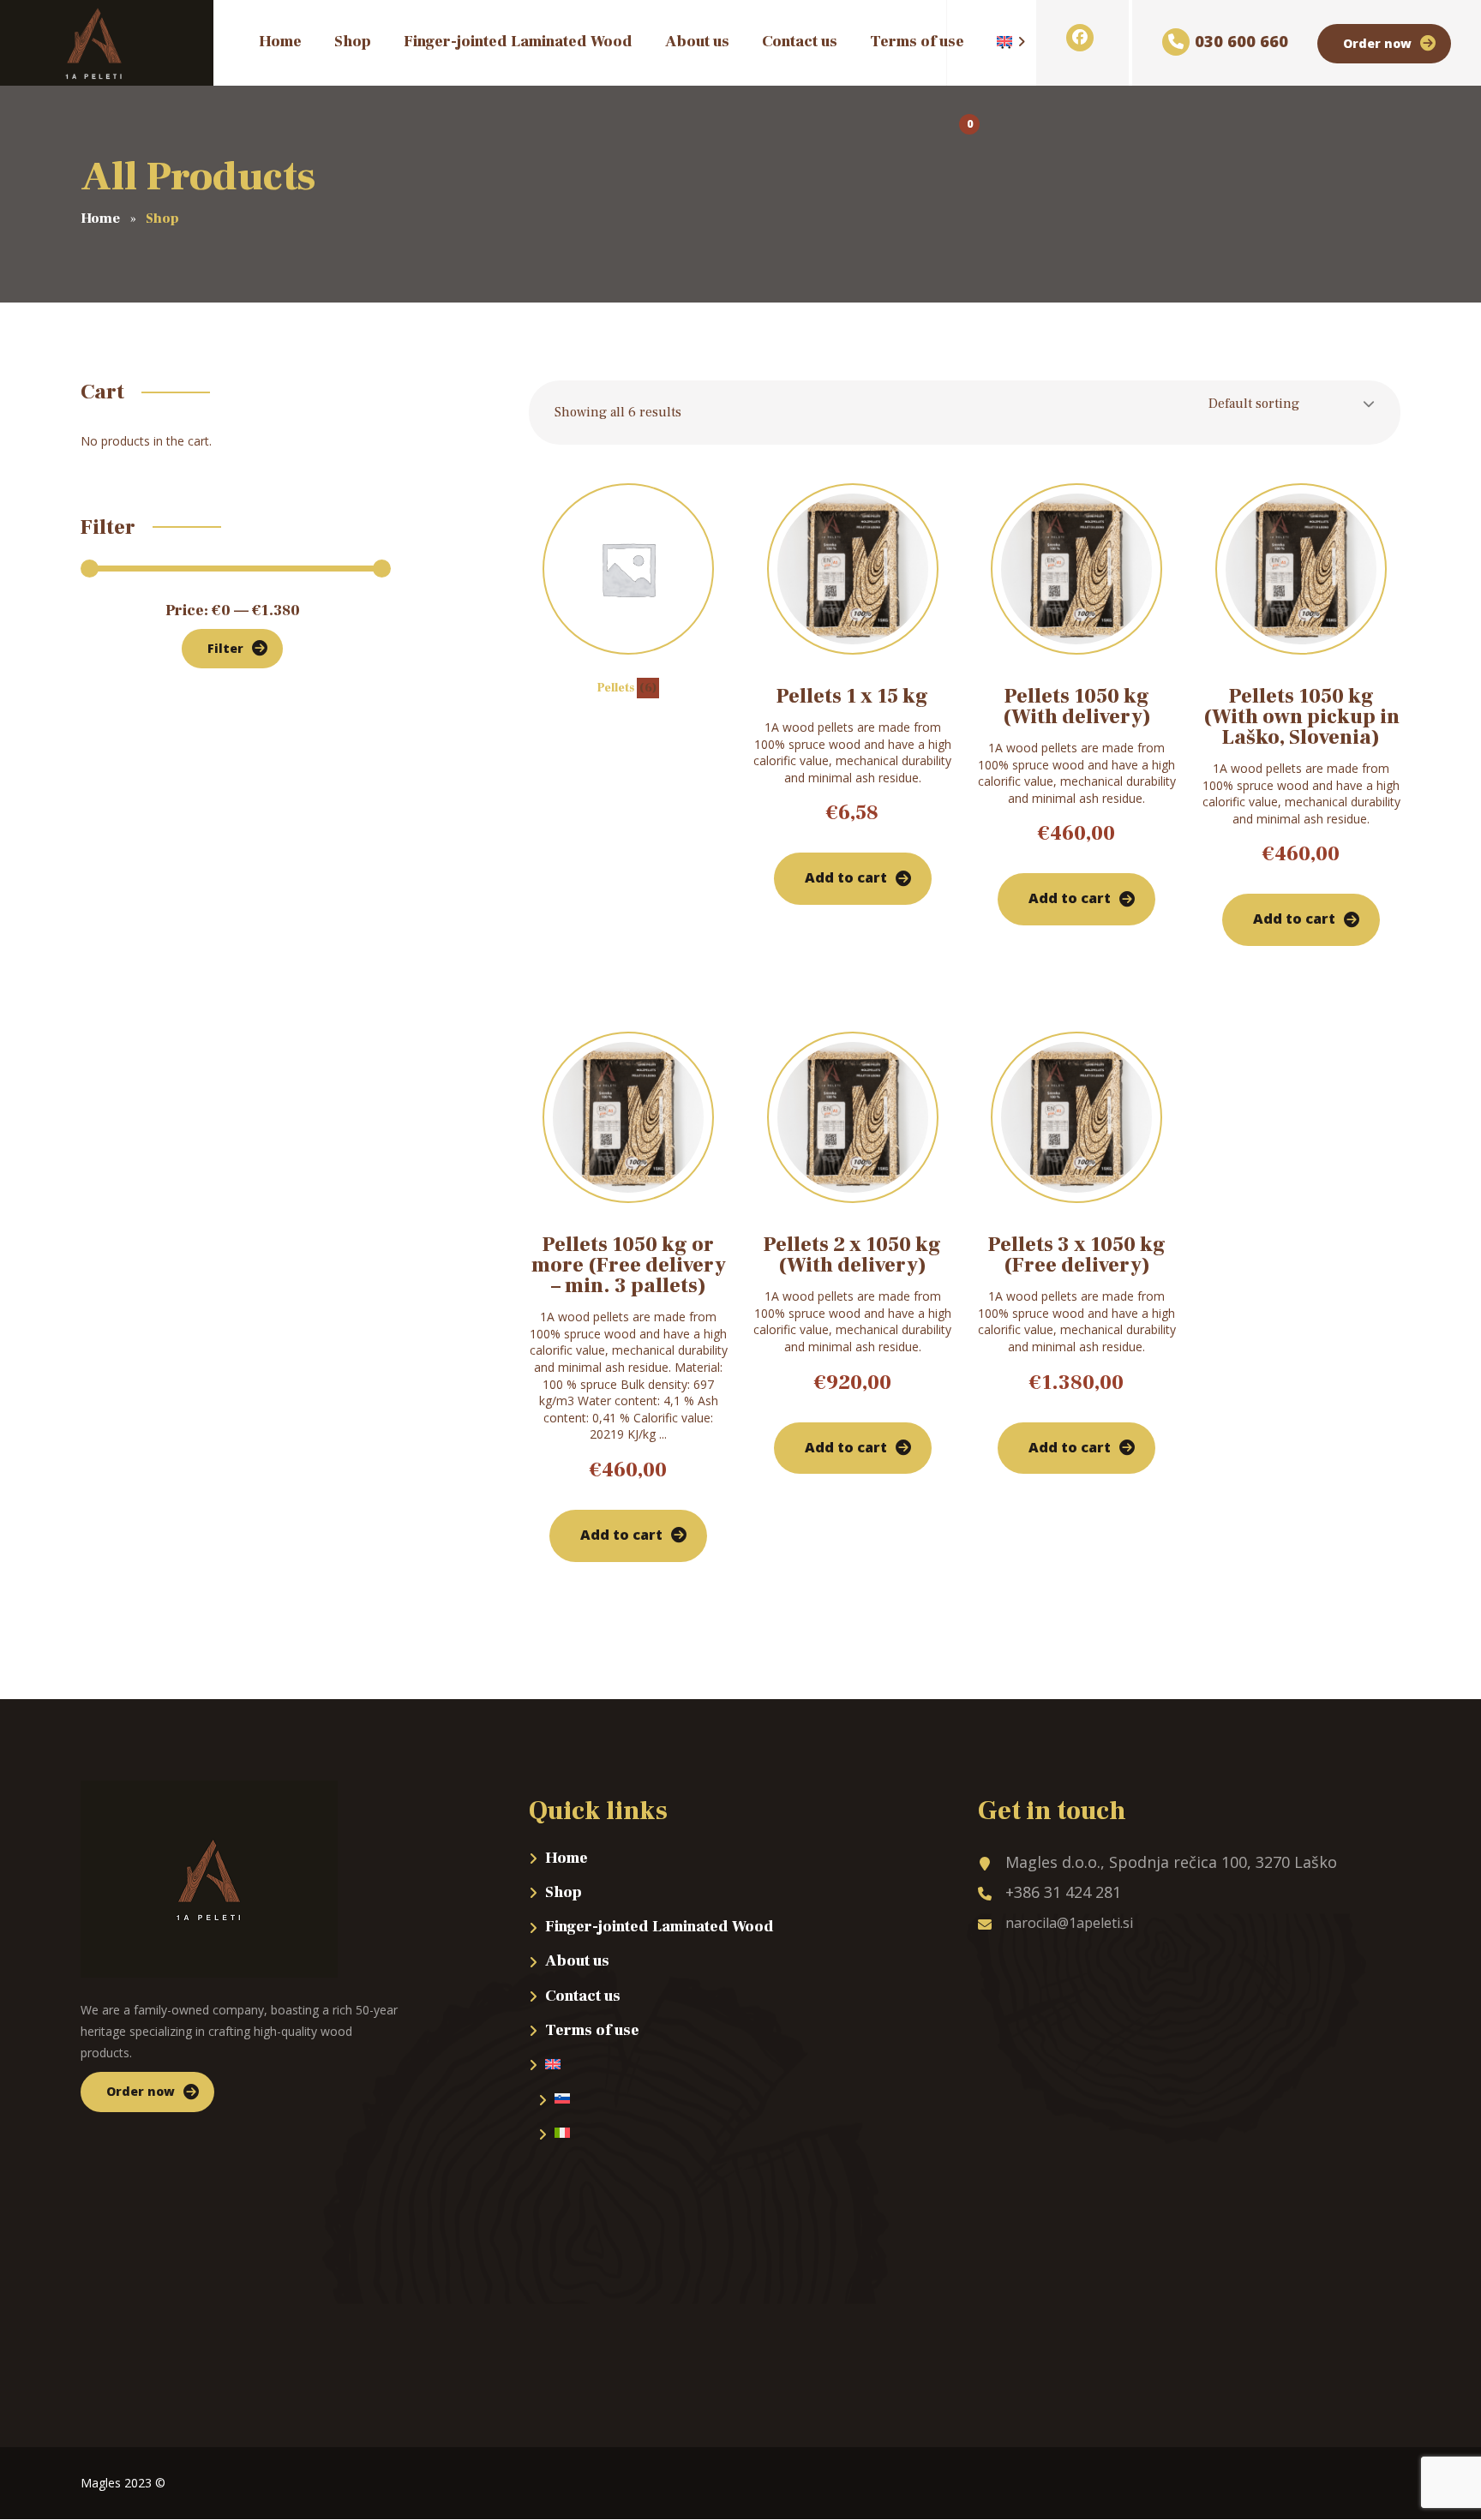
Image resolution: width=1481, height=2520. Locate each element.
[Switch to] (997, 47)
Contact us (583, 1996)
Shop (564, 1892)
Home (567, 1858)
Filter (225, 648)
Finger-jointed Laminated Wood (660, 1927)
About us (577, 1961)
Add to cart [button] (846, 877)
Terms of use (592, 2030)
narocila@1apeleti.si (1069, 1923)
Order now (1377, 43)
